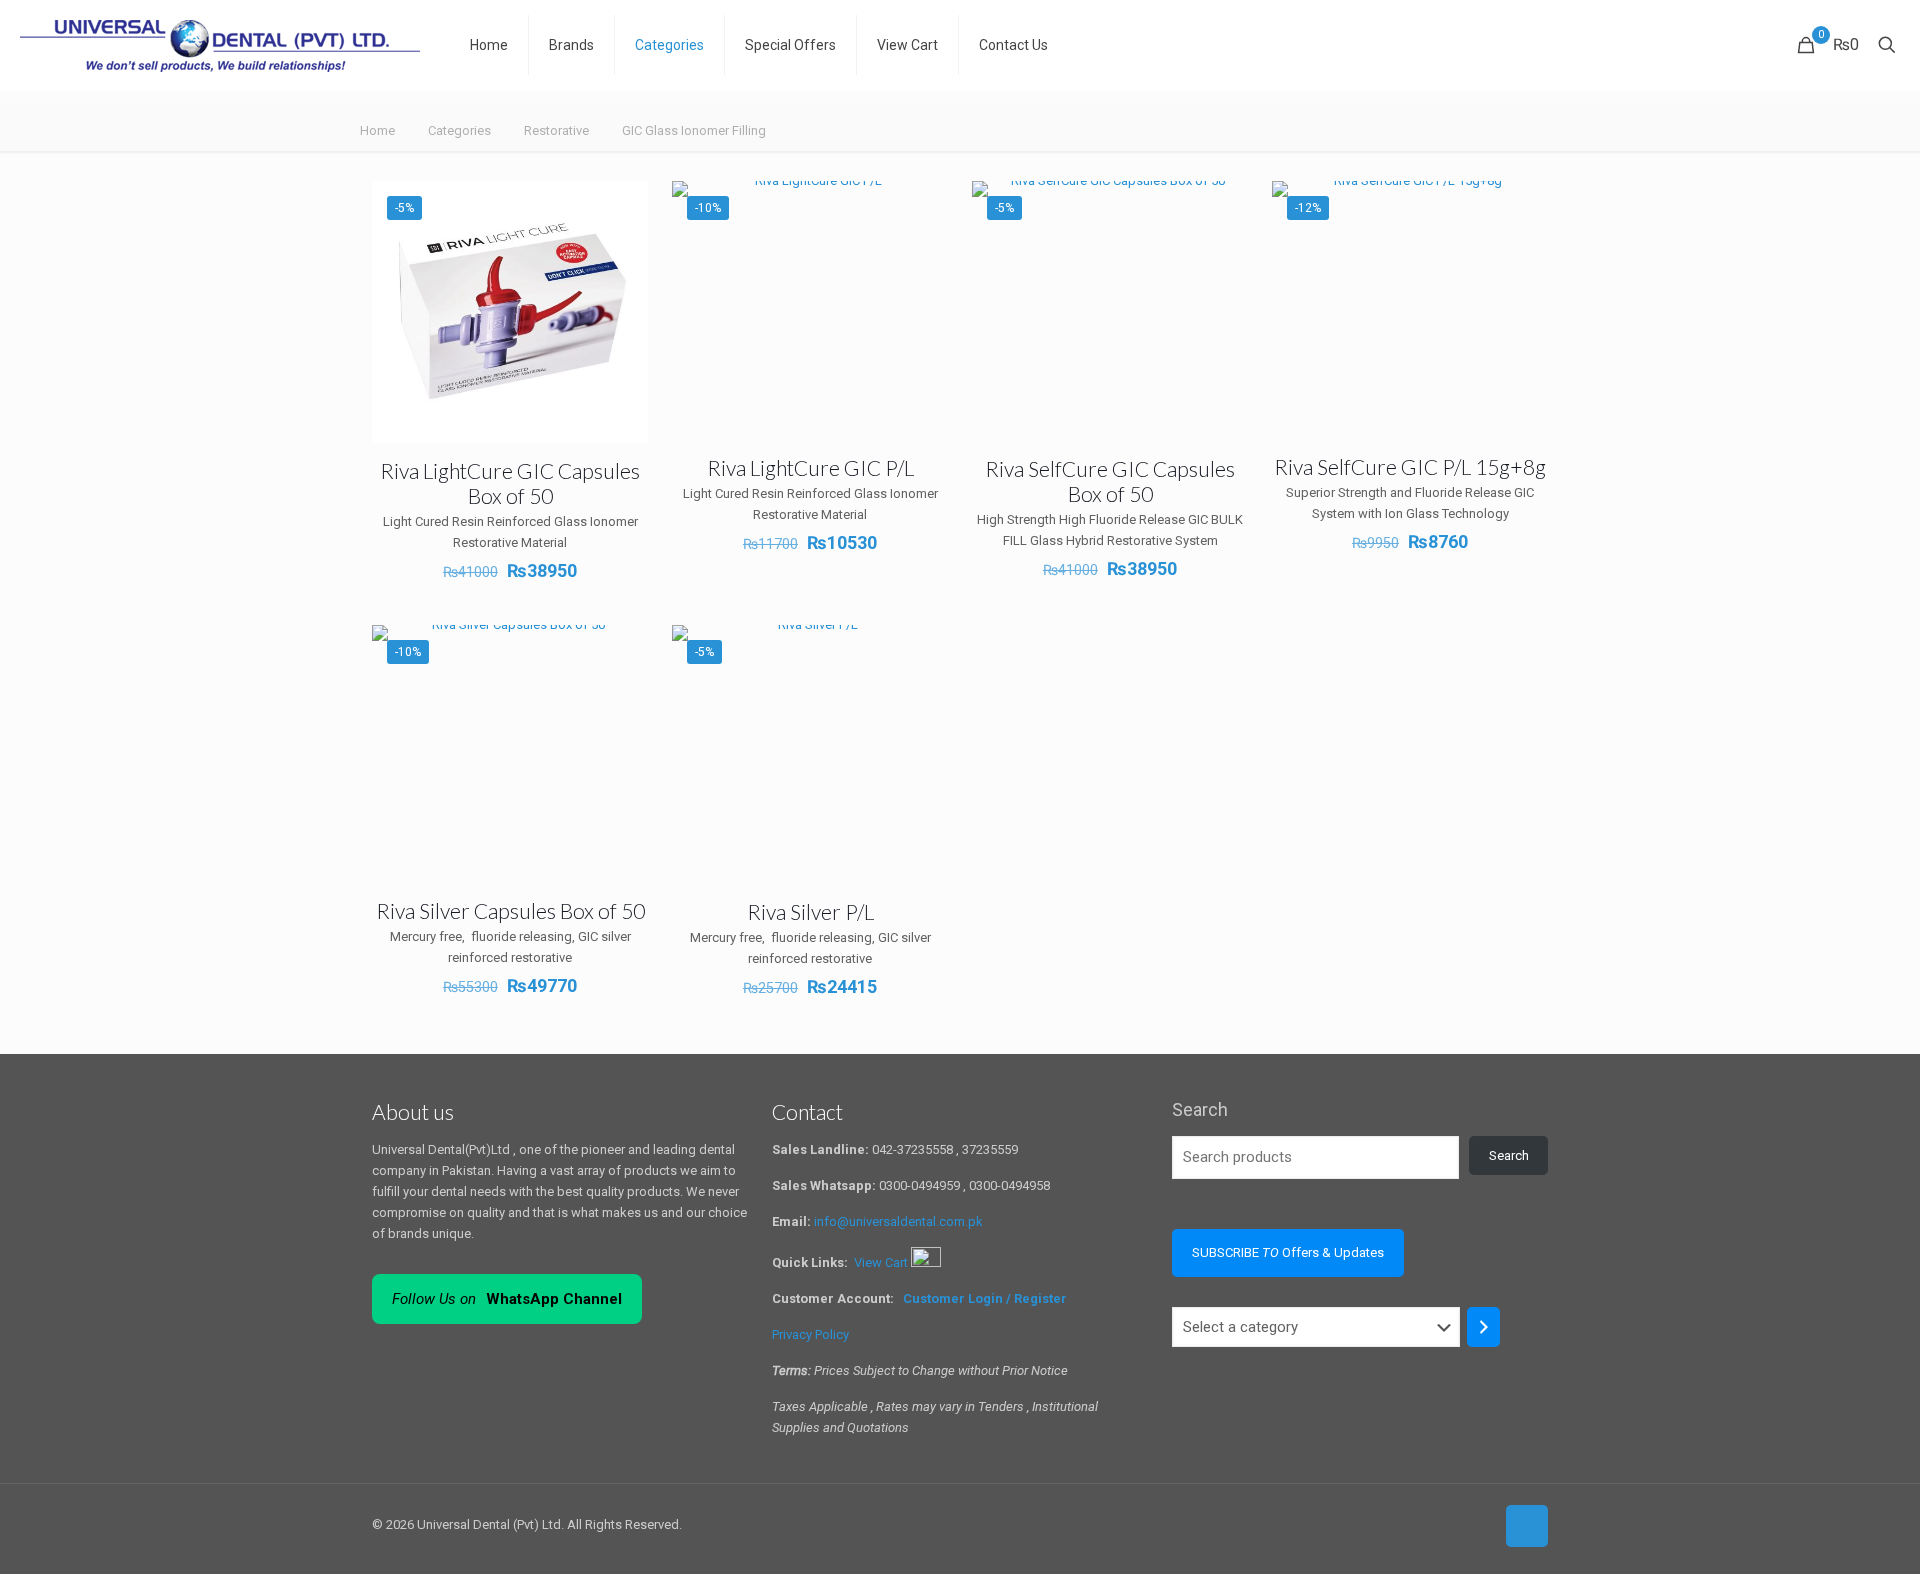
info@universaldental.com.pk (898, 1221)
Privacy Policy (810, 1334)
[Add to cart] (920, 209)
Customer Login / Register (986, 1298)
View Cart (882, 1262)
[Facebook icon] (1436, 1524)
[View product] (620, 209)
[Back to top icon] (1527, 1526)
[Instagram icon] (1478, 1524)
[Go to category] (1483, 1327)
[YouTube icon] (1457, 1524)
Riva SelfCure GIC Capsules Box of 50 (1110, 481)
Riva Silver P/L (810, 911)
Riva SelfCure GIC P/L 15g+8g (1410, 466)
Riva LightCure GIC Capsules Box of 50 (510, 483)
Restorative (556, 130)
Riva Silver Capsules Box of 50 (510, 910)
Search (1200, 1109)
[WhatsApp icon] (1415, 1524)
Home (377, 130)
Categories (459, 130)
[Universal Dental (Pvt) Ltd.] (220, 45)
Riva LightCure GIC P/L (810, 467)
